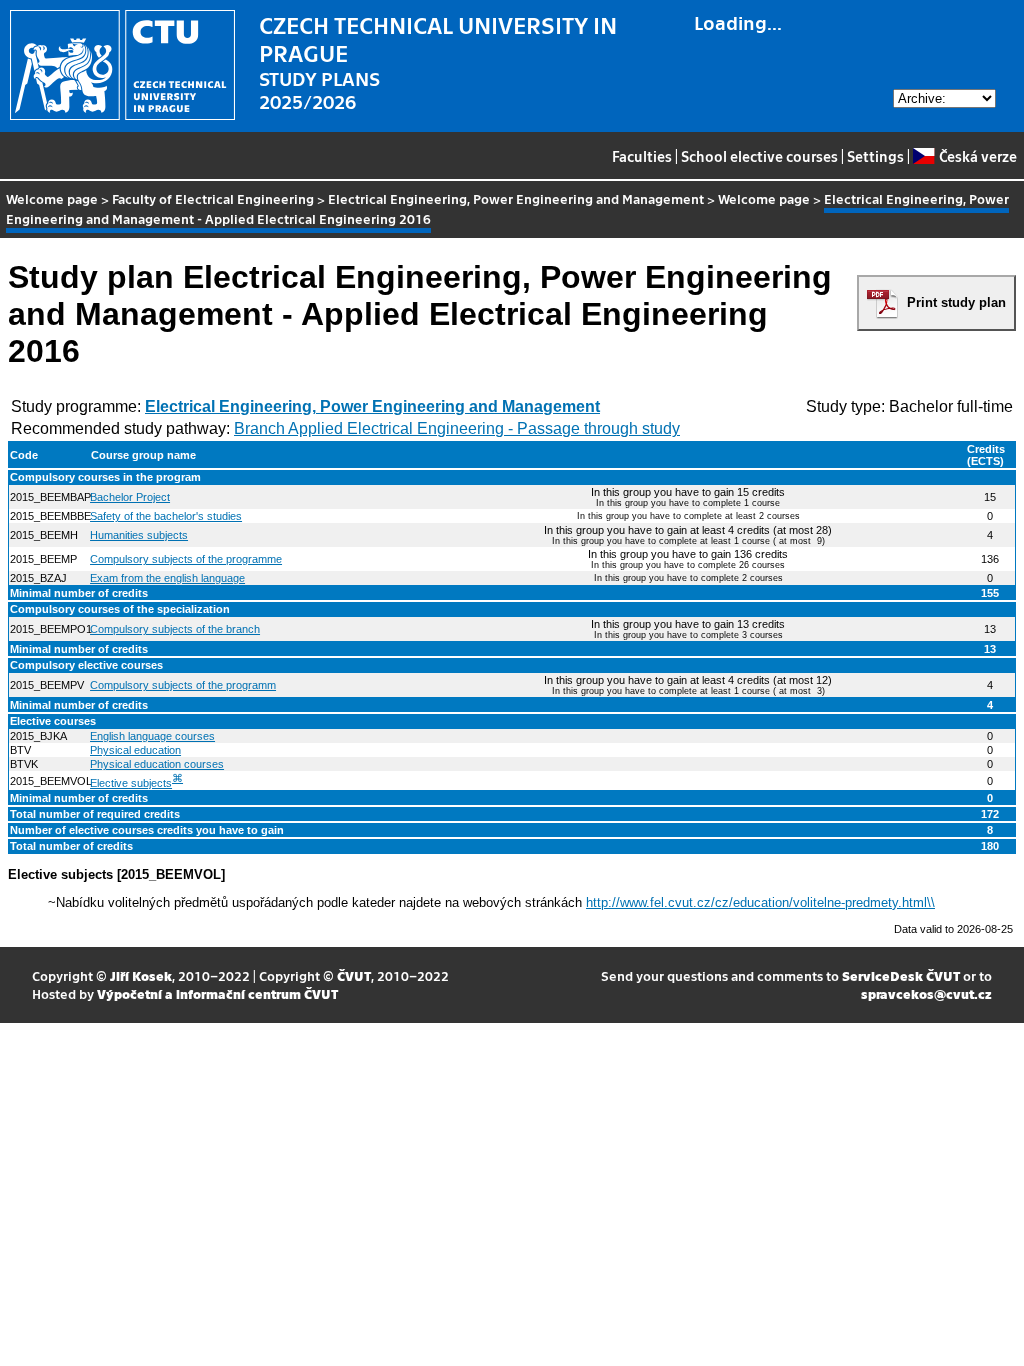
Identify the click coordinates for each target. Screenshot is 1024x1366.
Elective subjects (131, 783)
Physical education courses (157, 764)
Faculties (642, 156)
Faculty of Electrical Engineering (213, 198)
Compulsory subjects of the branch (175, 629)
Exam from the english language (167, 578)
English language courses (152, 736)
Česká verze (977, 156)
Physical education (135, 750)
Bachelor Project (130, 497)
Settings (875, 156)
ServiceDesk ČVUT (901, 975)
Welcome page (52, 198)
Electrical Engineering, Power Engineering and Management (516, 198)
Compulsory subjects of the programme (186, 559)
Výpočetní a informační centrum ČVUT (217, 993)
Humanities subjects (139, 535)
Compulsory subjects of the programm (183, 685)
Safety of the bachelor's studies (166, 516)
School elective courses (759, 156)
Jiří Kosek (141, 975)
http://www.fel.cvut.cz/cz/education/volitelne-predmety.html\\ (760, 902)
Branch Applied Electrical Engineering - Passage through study (457, 428)
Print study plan (956, 302)
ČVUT (354, 975)
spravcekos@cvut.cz (926, 993)
